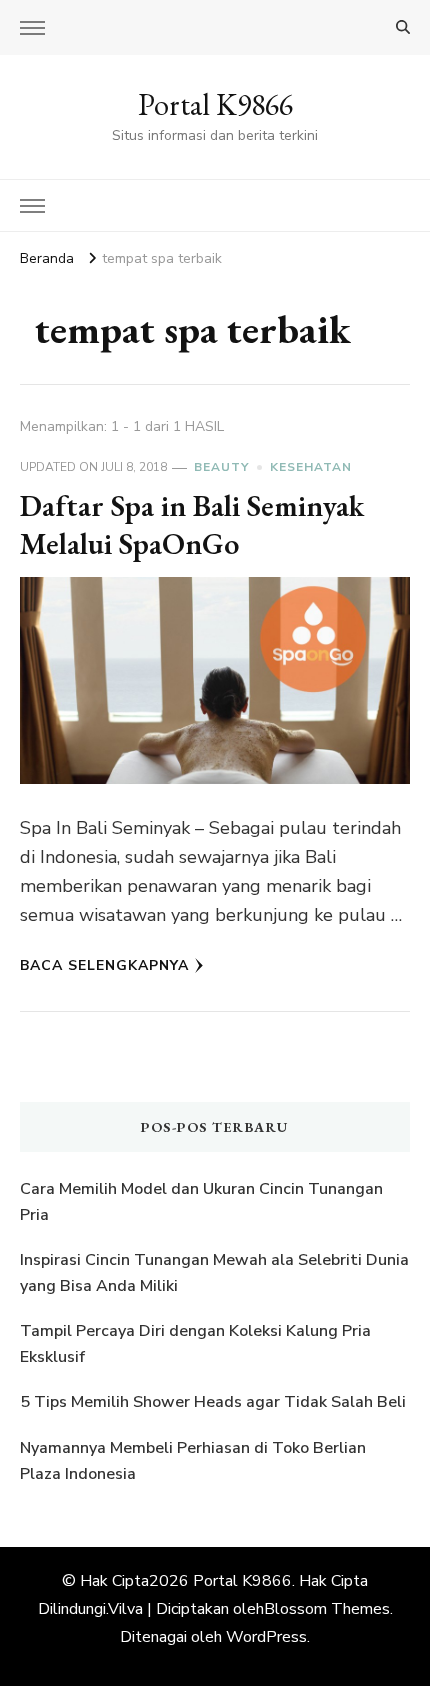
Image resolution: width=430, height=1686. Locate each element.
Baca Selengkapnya (104, 965)
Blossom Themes (327, 1609)
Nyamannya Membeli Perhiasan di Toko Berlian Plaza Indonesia (193, 1461)
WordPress (266, 1637)
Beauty (221, 467)
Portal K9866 (215, 104)
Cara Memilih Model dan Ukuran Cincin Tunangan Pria (201, 1202)
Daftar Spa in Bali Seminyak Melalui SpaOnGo (192, 524)
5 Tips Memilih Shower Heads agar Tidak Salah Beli (213, 1402)
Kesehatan (311, 467)
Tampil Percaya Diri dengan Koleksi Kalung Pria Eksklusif (195, 1344)
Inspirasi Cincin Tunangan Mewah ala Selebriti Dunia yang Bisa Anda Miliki (214, 1273)
